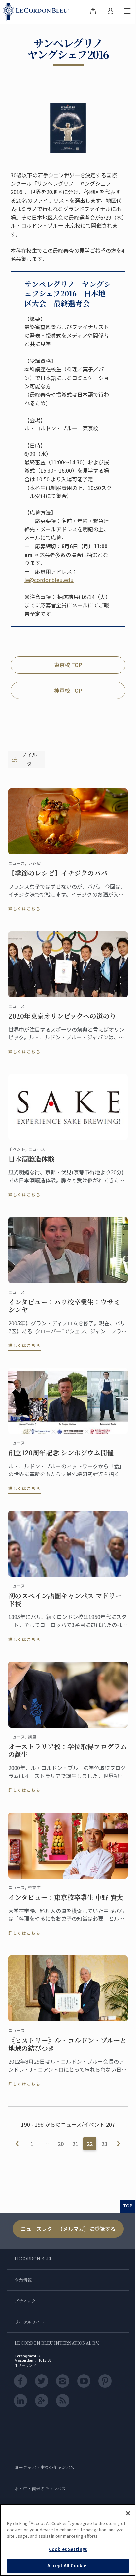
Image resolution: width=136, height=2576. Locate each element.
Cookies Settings (68, 2549)
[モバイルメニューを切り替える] (127, 12)
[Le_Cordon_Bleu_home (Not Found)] (37, 12)
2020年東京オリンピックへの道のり (62, 1016)
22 (90, 2144)
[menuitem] (93, 12)
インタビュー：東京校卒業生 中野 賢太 (66, 1897)
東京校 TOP (68, 665)
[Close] (128, 2513)
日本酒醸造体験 (31, 1159)
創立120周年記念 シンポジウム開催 (61, 1453)
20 (61, 2144)
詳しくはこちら (24, 909)
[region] (68, 2540)
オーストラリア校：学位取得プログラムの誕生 (68, 1750)
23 (104, 2144)
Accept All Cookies (68, 2566)
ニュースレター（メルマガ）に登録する (68, 2229)
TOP (128, 2206)
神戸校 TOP (68, 690)
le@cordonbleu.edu (49, 580)
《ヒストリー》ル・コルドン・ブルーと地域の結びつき (68, 2044)
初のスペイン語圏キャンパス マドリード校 (65, 1600)
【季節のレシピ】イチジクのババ (58, 873)
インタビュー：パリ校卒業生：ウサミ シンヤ (64, 1306)
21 (75, 2144)
